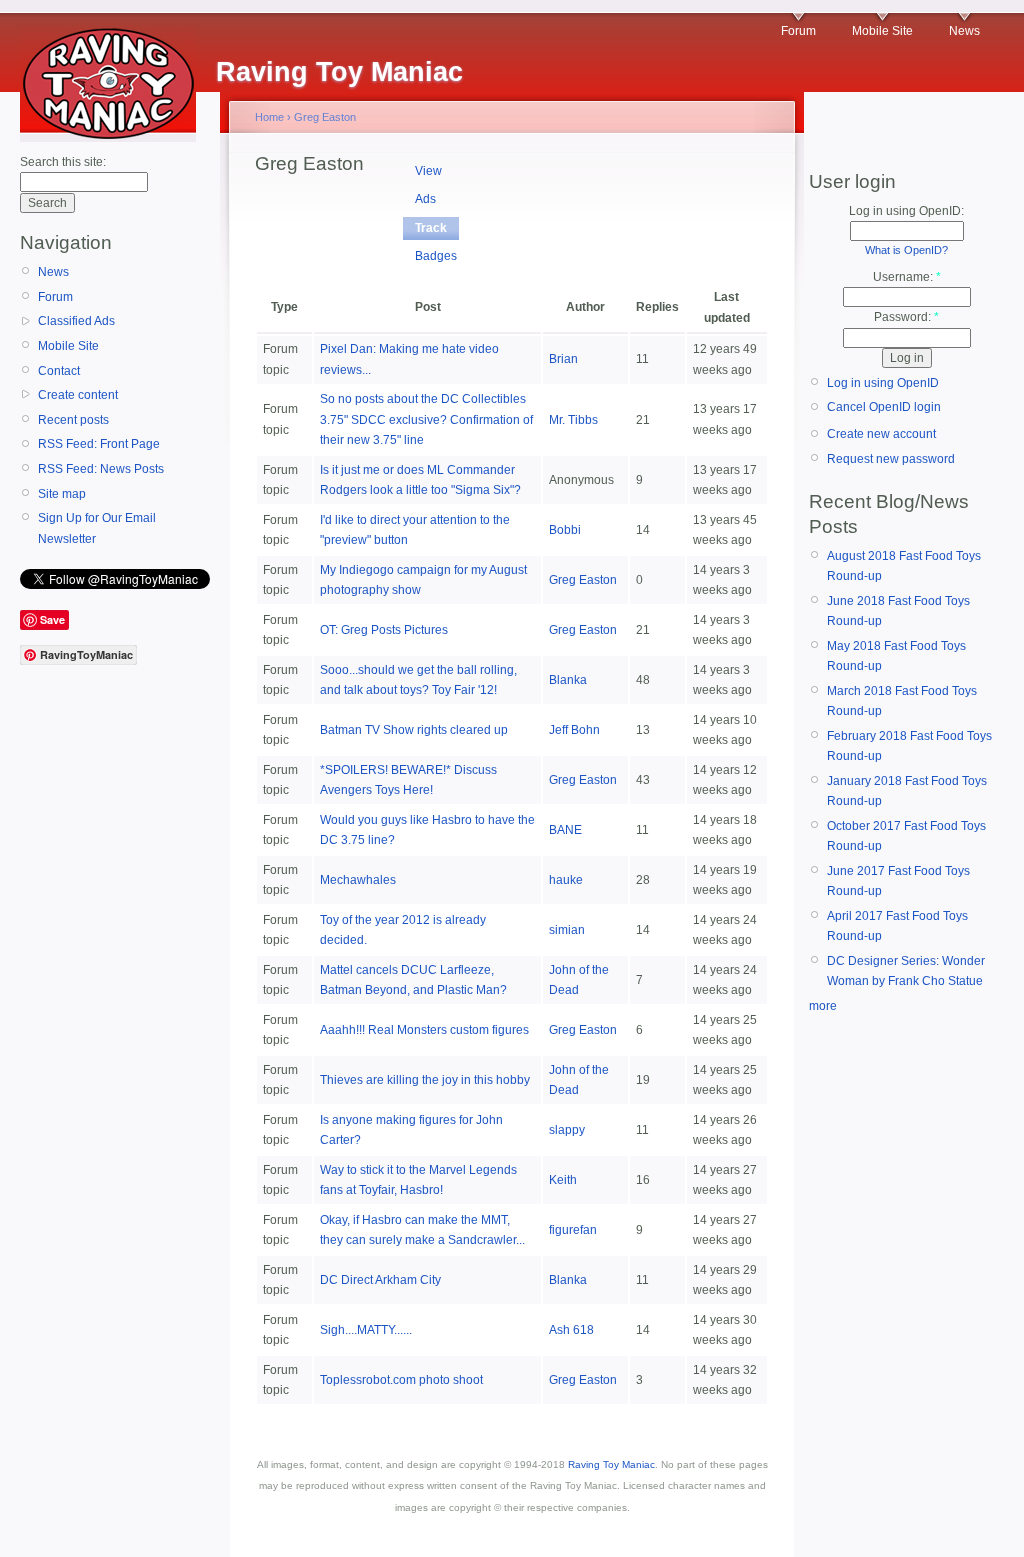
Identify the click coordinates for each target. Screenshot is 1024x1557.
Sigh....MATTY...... (366, 1330)
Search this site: (63, 162)
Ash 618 (571, 1330)
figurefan (573, 1230)
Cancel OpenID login (884, 407)
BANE (565, 830)
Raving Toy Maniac (611, 1464)
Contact (59, 371)
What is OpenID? (906, 250)
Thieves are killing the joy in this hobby (425, 1080)
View (428, 171)
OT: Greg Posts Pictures (384, 630)
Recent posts (73, 420)
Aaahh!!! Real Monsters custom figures (424, 1030)
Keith (563, 1180)
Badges (436, 256)
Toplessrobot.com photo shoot (401, 1380)
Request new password (891, 459)
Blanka (568, 680)
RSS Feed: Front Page (99, 444)
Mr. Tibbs (573, 420)
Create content (78, 395)
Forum (798, 31)
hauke (566, 880)
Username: (907, 277)
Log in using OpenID (883, 383)
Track (431, 228)
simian (567, 930)
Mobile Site (882, 31)
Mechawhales (358, 880)
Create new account (881, 434)
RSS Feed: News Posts (101, 469)
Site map (62, 494)
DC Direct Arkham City (380, 1280)
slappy (567, 1130)
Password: (906, 317)
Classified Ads (76, 321)
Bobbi (565, 530)
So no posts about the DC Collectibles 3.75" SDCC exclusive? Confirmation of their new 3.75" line (426, 419)
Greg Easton (325, 117)
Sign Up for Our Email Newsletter (97, 528)
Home (269, 117)
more (823, 1006)
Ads (425, 199)
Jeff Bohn (574, 730)
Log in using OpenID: (906, 211)
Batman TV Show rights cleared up (414, 730)
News (964, 31)
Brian (563, 359)
